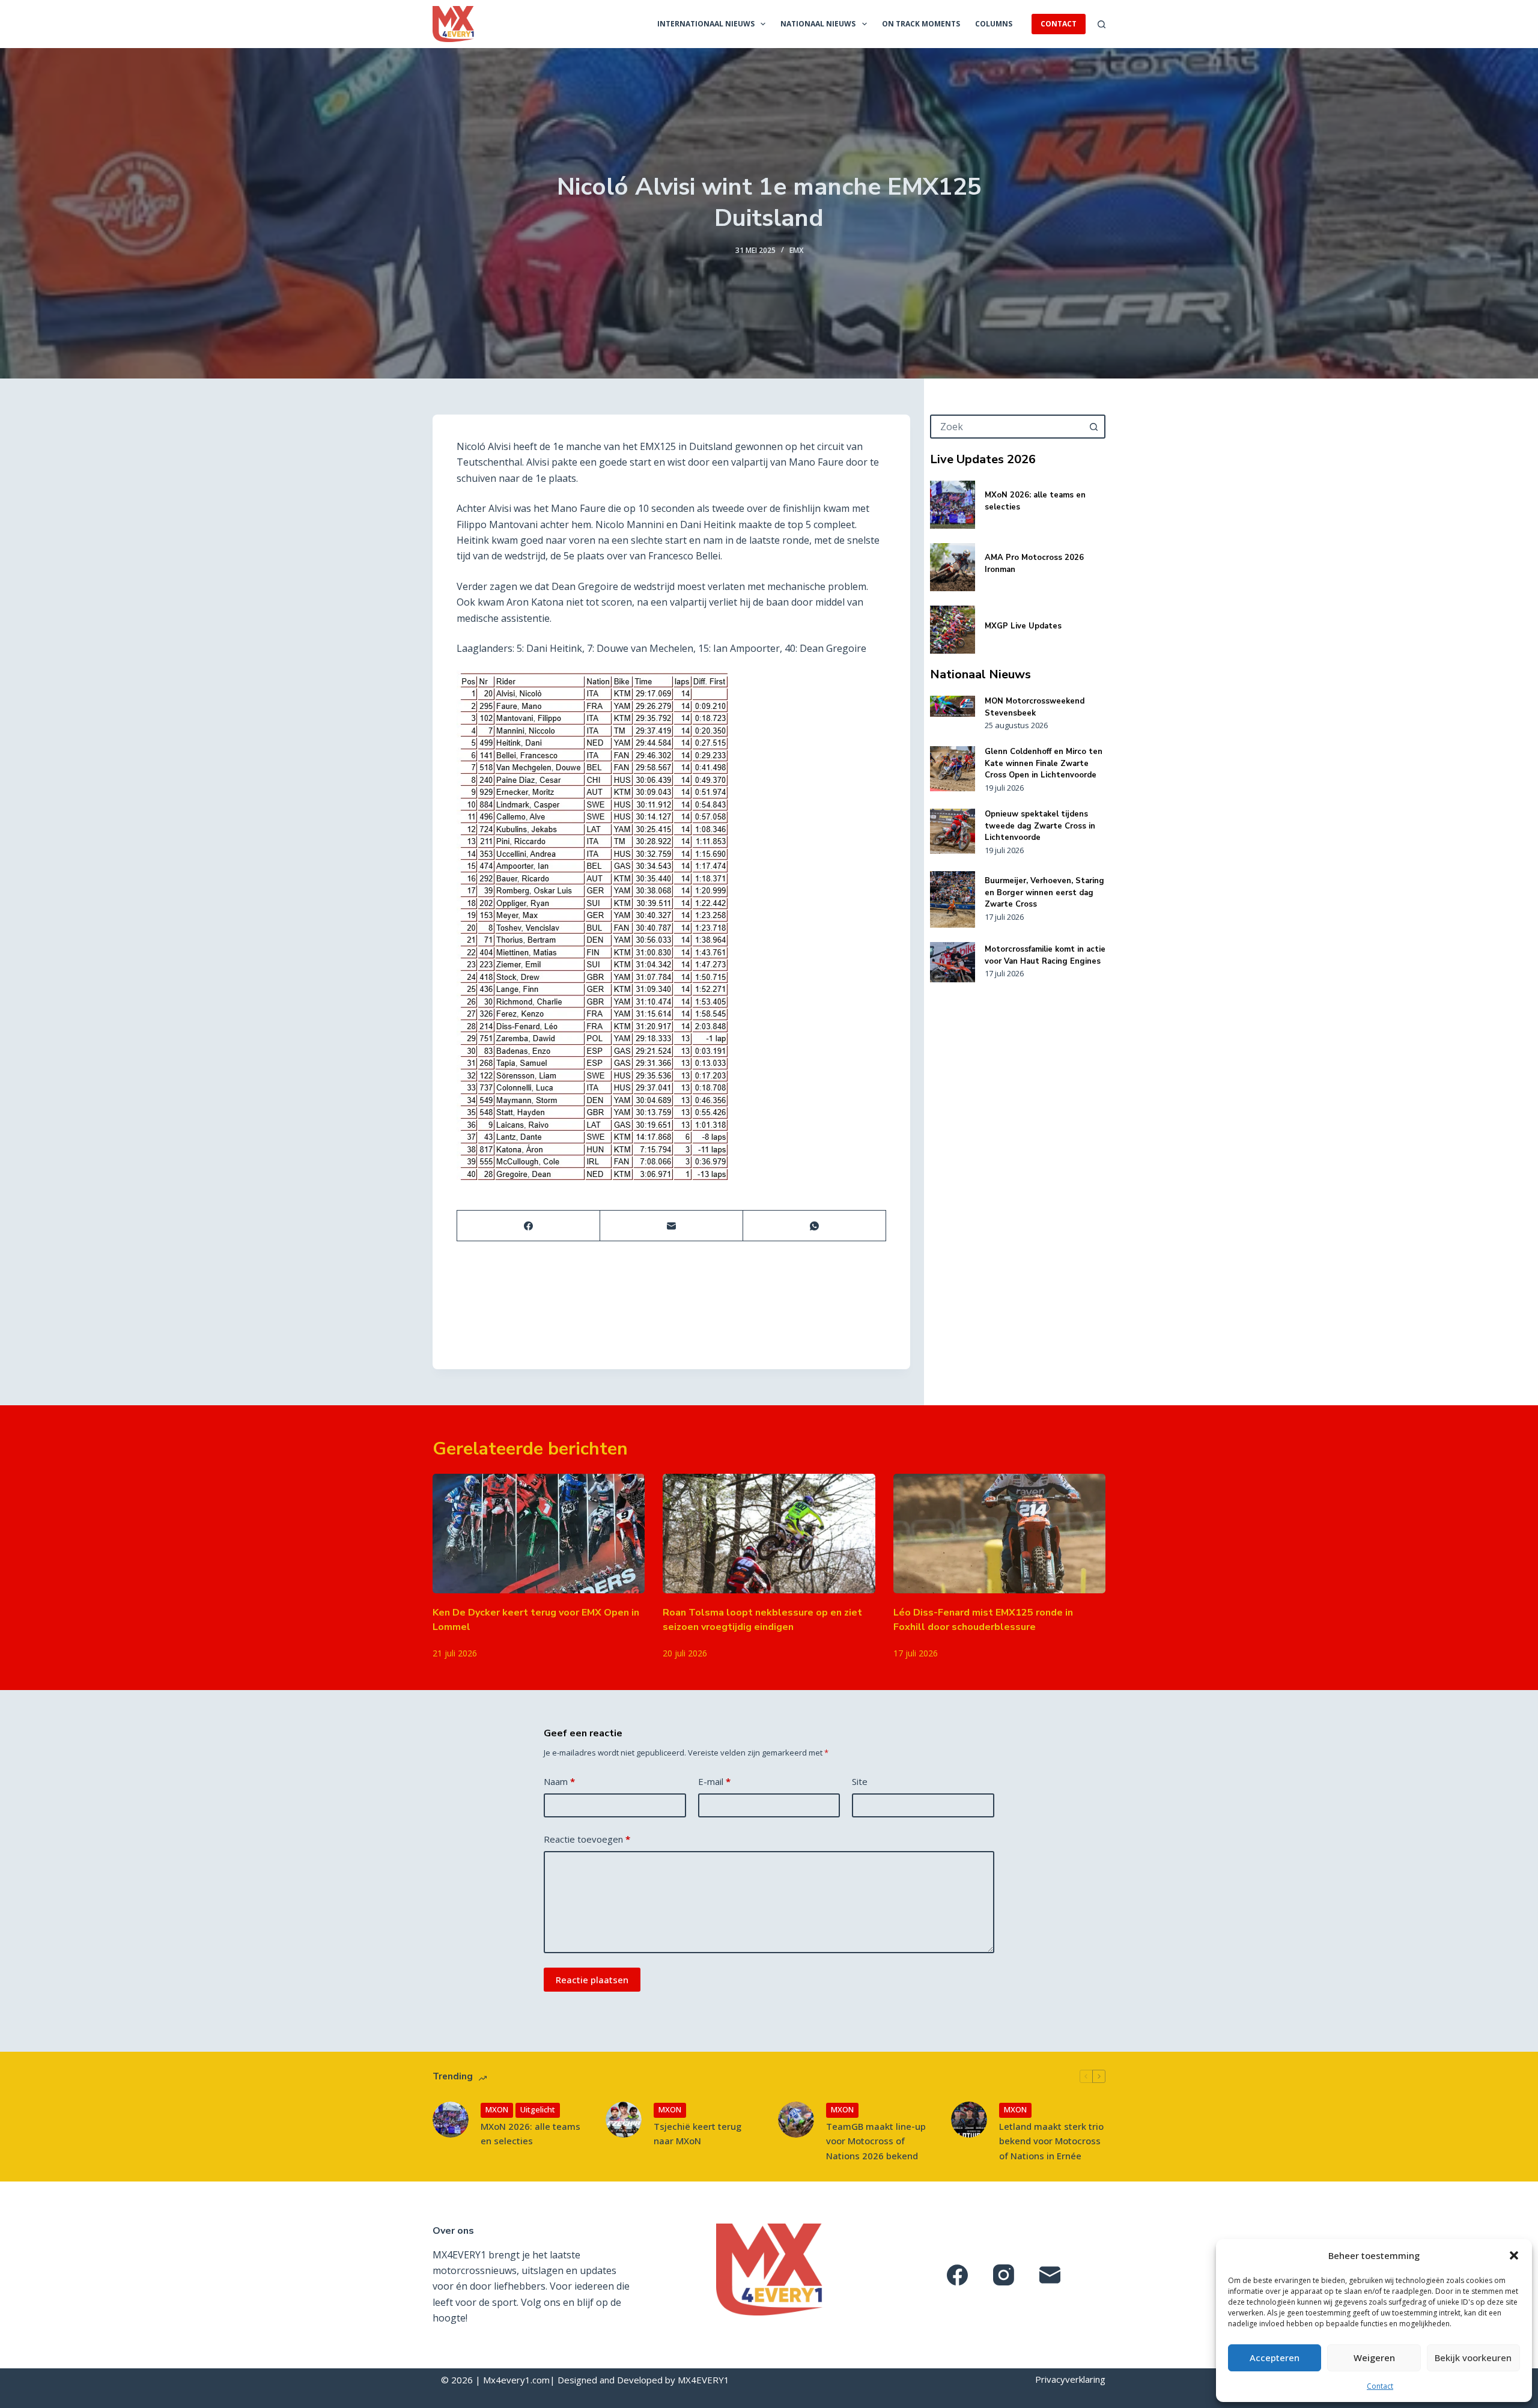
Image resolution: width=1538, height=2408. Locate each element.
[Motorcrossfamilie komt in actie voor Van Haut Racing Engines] (953, 962)
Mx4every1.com (516, 2380)
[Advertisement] (1018, 1175)
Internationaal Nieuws (706, 24)
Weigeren (1374, 2358)
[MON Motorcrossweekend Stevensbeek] (953, 706)
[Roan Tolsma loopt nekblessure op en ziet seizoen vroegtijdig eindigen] (769, 1534)
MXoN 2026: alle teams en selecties (530, 2134)
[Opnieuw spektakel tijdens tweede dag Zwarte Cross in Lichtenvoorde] (953, 831)
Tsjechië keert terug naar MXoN (698, 2134)
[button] (1514, 2255)
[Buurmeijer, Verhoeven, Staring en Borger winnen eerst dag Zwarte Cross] (953, 899)
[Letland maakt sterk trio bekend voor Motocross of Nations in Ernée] (969, 2120)
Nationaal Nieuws (818, 24)
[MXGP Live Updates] (953, 630)
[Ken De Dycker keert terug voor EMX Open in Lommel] (539, 1534)
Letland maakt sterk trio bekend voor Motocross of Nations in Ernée (1051, 2141)
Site (860, 1781)
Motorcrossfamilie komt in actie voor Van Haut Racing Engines (1045, 955)
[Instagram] (1004, 2275)
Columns (994, 24)
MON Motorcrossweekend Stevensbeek (1035, 707)
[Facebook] (529, 1226)
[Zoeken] (1102, 24)
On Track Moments (921, 24)
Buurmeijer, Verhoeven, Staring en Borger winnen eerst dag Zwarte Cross (1044, 892)
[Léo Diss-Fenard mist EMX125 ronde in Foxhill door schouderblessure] (999, 1534)
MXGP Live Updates (1023, 626)
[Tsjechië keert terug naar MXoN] (624, 2120)
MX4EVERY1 (704, 2380)
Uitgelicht (538, 2109)
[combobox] (1007, 427)
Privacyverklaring (1070, 2379)
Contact (1380, 2386)
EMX (796, 250)
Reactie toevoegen (587, 1839)
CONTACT (1059, 24)
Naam (559, 1781)
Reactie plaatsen (592, 1980)
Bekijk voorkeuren (1473, 2358)
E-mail (714, 1781)
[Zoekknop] (1093, 427)
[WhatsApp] (815, 1226)
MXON (497, 2109)
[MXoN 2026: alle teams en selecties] (953, 505)
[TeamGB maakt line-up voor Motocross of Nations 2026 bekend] (796, 2120)
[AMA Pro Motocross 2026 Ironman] (953, 567)
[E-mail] (672, 1226)
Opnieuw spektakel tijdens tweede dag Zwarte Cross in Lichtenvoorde (1040, 826)
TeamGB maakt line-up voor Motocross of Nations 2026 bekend (876, 2141)
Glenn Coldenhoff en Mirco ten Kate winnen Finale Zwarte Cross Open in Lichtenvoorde (1044, 763)
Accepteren (1275, 2358)
